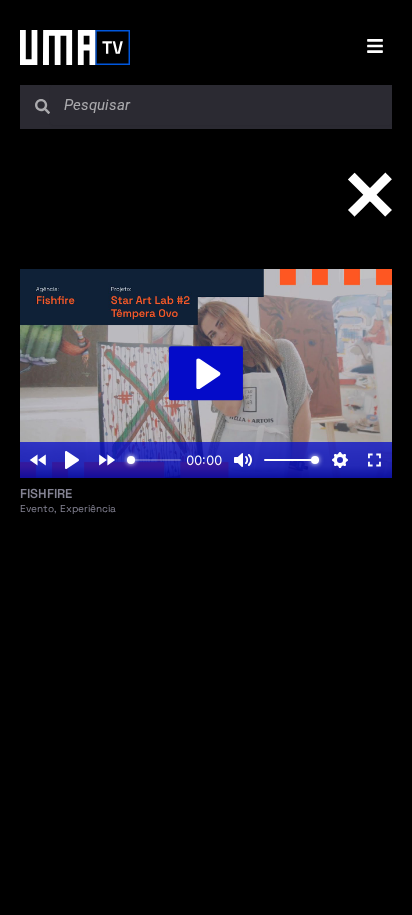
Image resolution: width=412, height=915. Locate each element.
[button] (379, 51)
